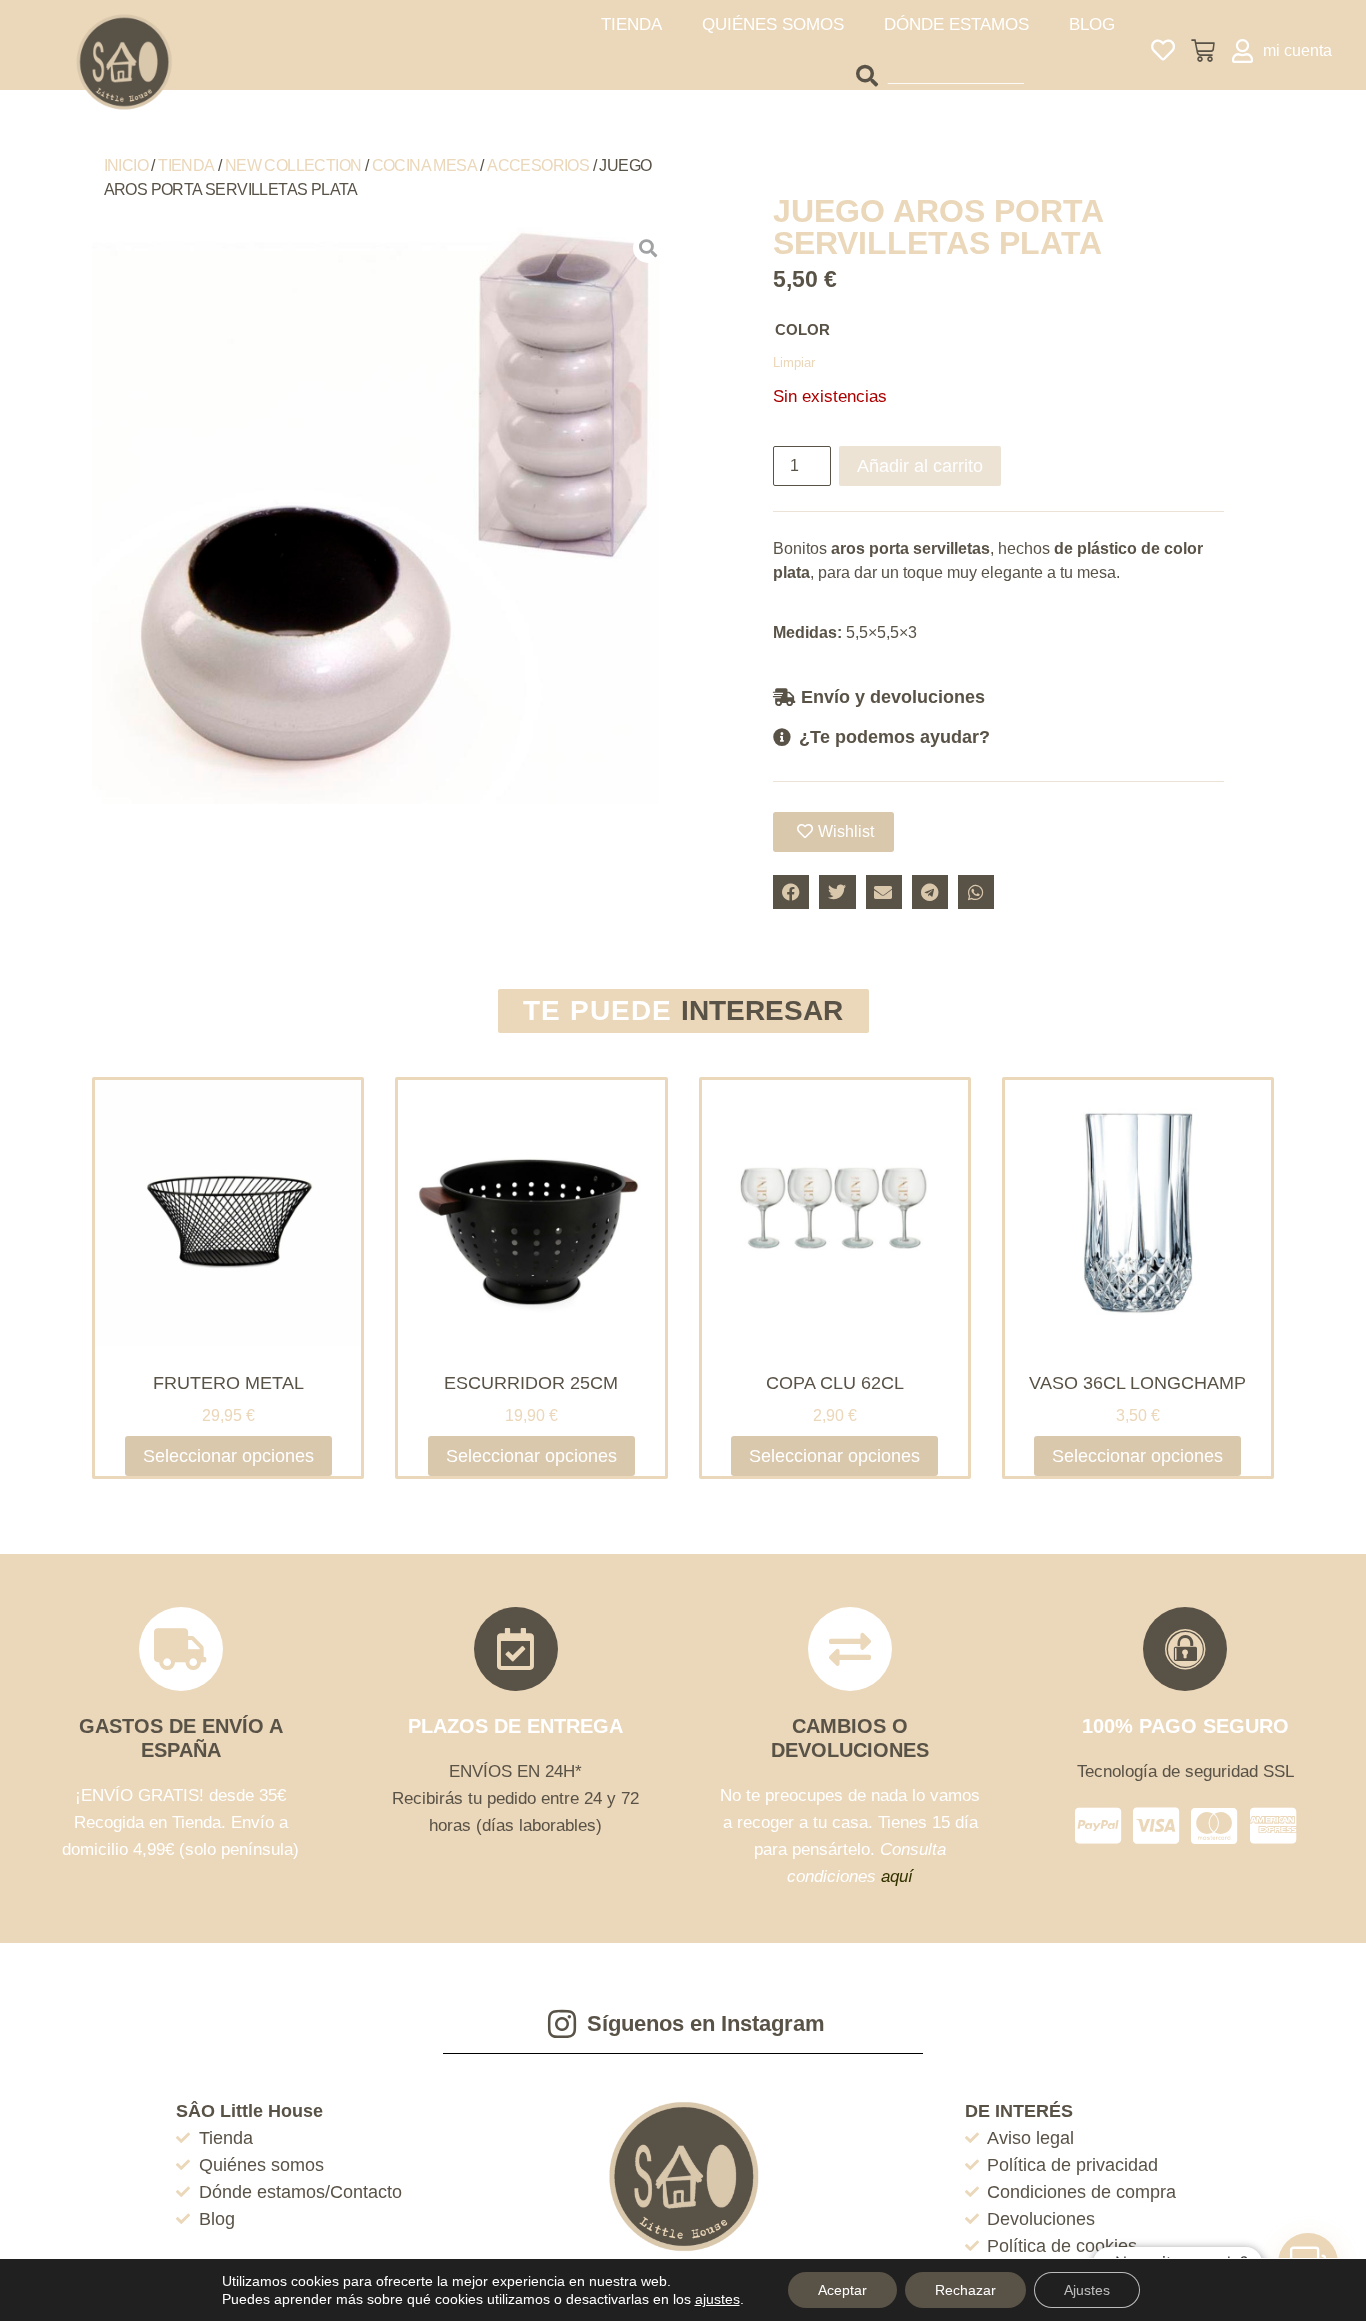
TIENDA (631, 24)
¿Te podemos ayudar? (894, 737)
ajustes (717, 2299)
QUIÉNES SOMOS (773, 24)
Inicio (126, 165)
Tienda (186, 165)
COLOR (802, 329)
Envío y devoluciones (893, 697)
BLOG (1092, 24)
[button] (998, 696)
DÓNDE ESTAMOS (956, 24)
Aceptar (842, 2290)
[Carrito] (1203, 51)
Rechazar (965, 2290)
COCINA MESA (424, 165)
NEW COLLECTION (293, 165)
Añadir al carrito (920, 466)
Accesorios (538, 165)
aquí (897, 1876)
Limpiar (794, 362)
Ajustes (1087, 2290)
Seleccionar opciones (228, 1456)
